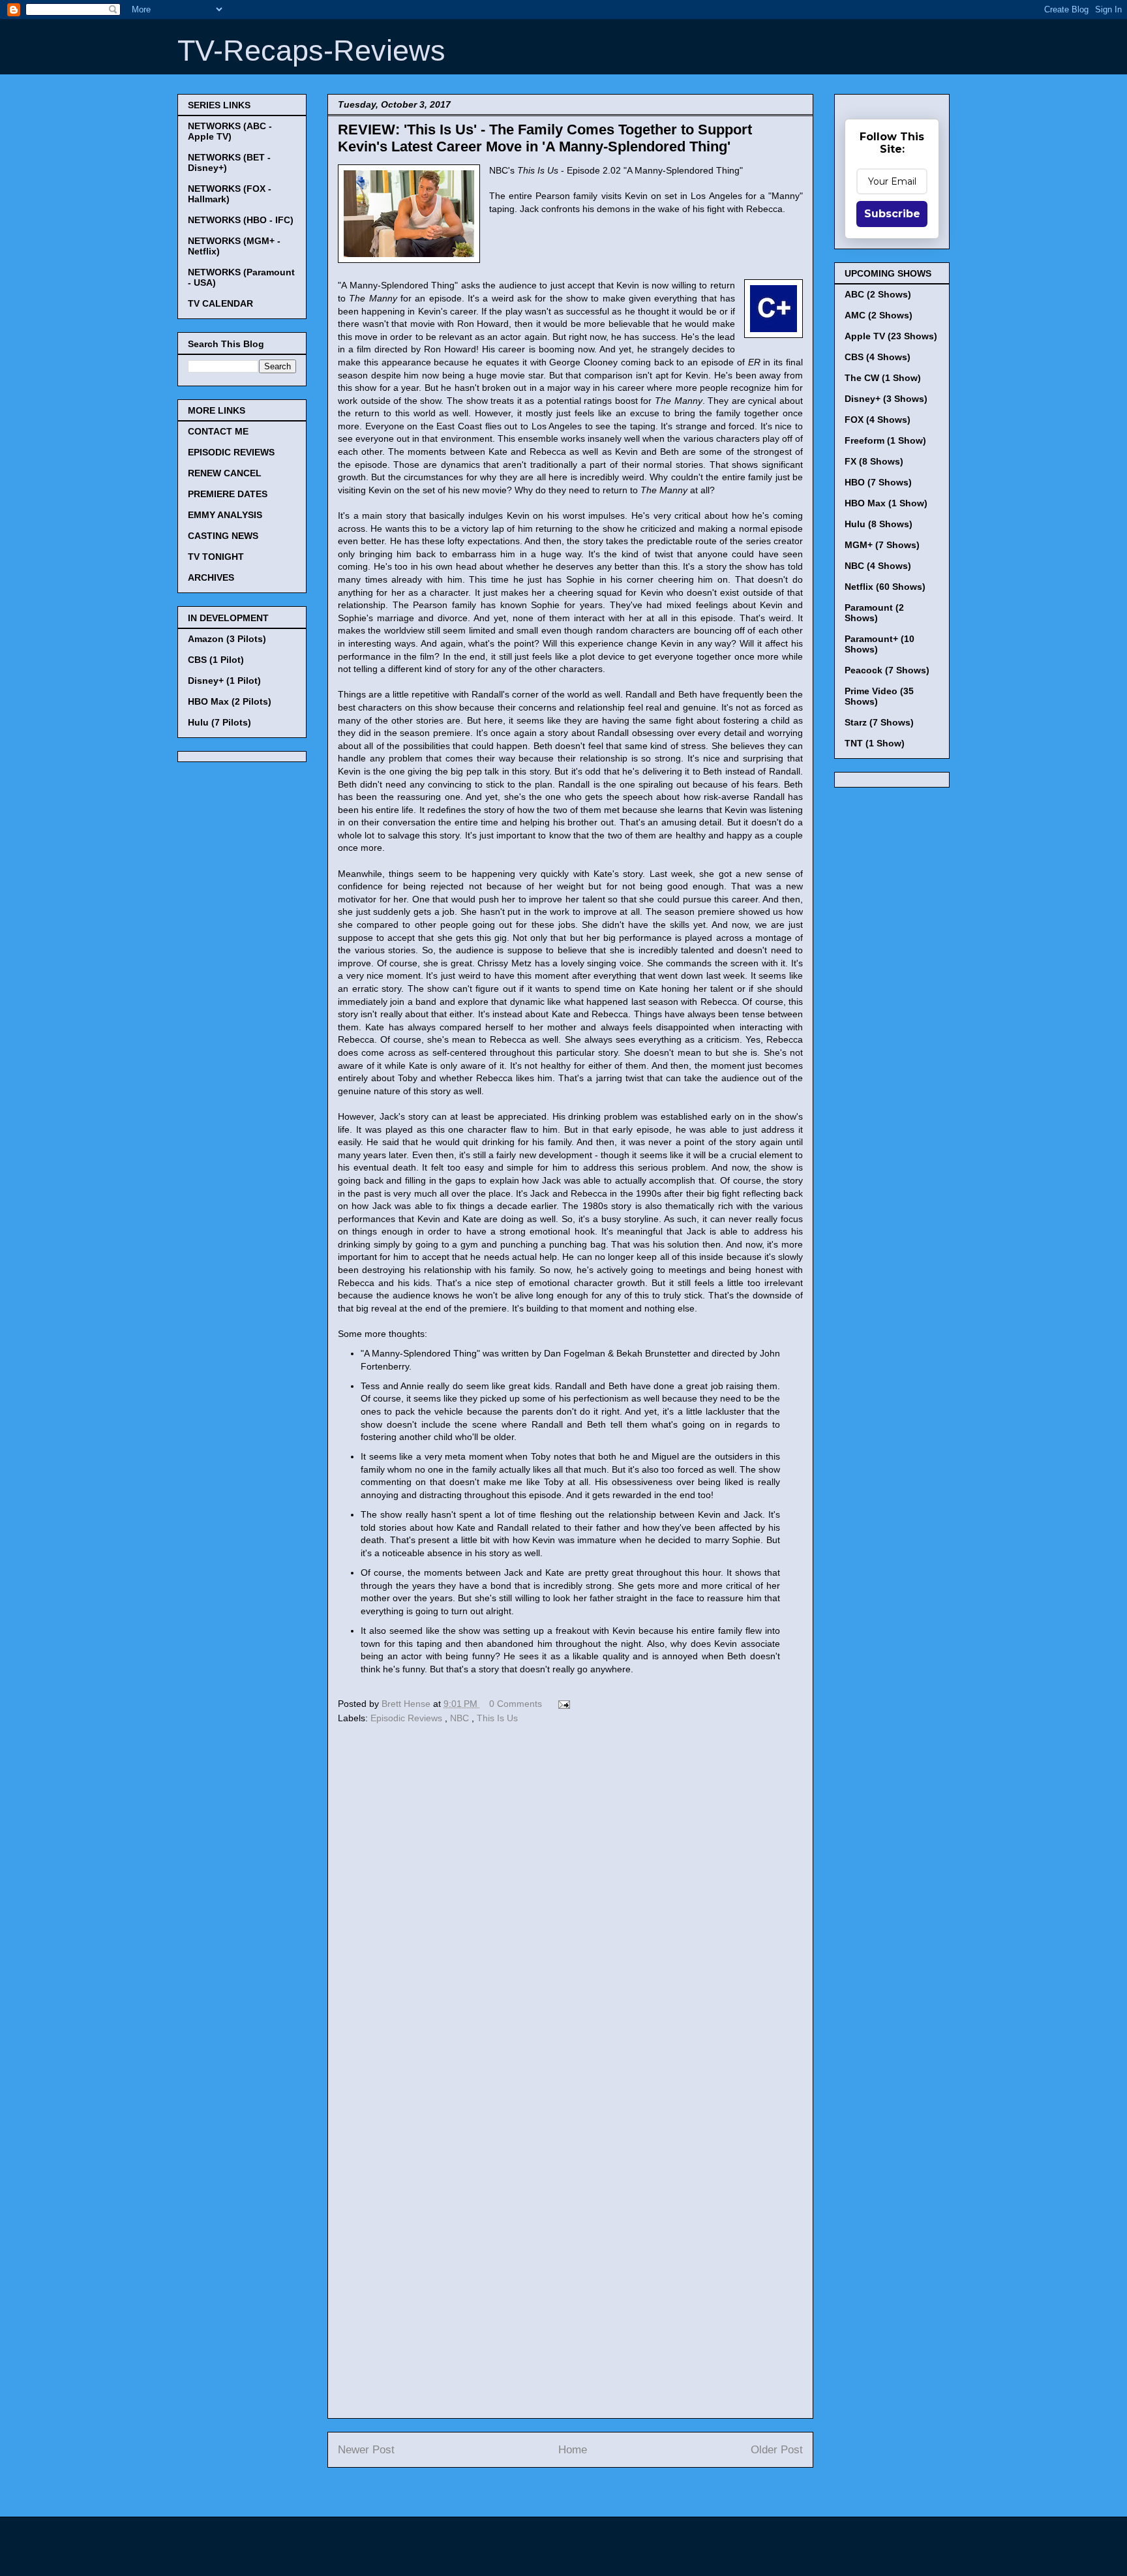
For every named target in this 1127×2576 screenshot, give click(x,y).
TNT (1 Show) (875, 743)
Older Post (777, 2450)
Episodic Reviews (408, 1718)
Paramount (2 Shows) (874, 613)
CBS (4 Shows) (878, 357)
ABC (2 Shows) (878, 294)
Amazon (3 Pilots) (227, 639)
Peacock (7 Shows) (887, 670)
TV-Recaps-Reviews (311, 51)
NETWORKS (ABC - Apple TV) (230, 131)
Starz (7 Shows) (879, 722)
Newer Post (366, 2450)
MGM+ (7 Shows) (882, 545)
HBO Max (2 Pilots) (230, 701)
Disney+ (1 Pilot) (224, 681)
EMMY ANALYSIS (225, 515)
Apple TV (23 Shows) (891, 336)
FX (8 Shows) (874, 461)
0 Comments (516, 1704)
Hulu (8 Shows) (879, 524)
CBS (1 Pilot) (216, 660)
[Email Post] (562, 1704)
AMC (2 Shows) (879, 315)
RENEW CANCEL (225, 473)
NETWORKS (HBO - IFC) (241, 220)
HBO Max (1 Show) (886, 503)
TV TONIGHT (216, 557)
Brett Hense (407, 1704)
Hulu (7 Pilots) (219, 722)
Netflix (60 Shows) (885, 587)
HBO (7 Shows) (878, 482)
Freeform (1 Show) (885, 440)
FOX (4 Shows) (878, 420)
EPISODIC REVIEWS (231, 452)
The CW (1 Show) (883, 378)
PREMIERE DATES (228, 494)
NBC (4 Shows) (878, 566)
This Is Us (497, 1718)
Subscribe (892, 214)
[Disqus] (570, 1907)
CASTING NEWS (223, 536)
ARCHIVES (211, 577)
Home (573, 2450)
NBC (461, 1718)
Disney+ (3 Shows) (886, 399)
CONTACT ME (218, 431)
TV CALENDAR (220, 303)
